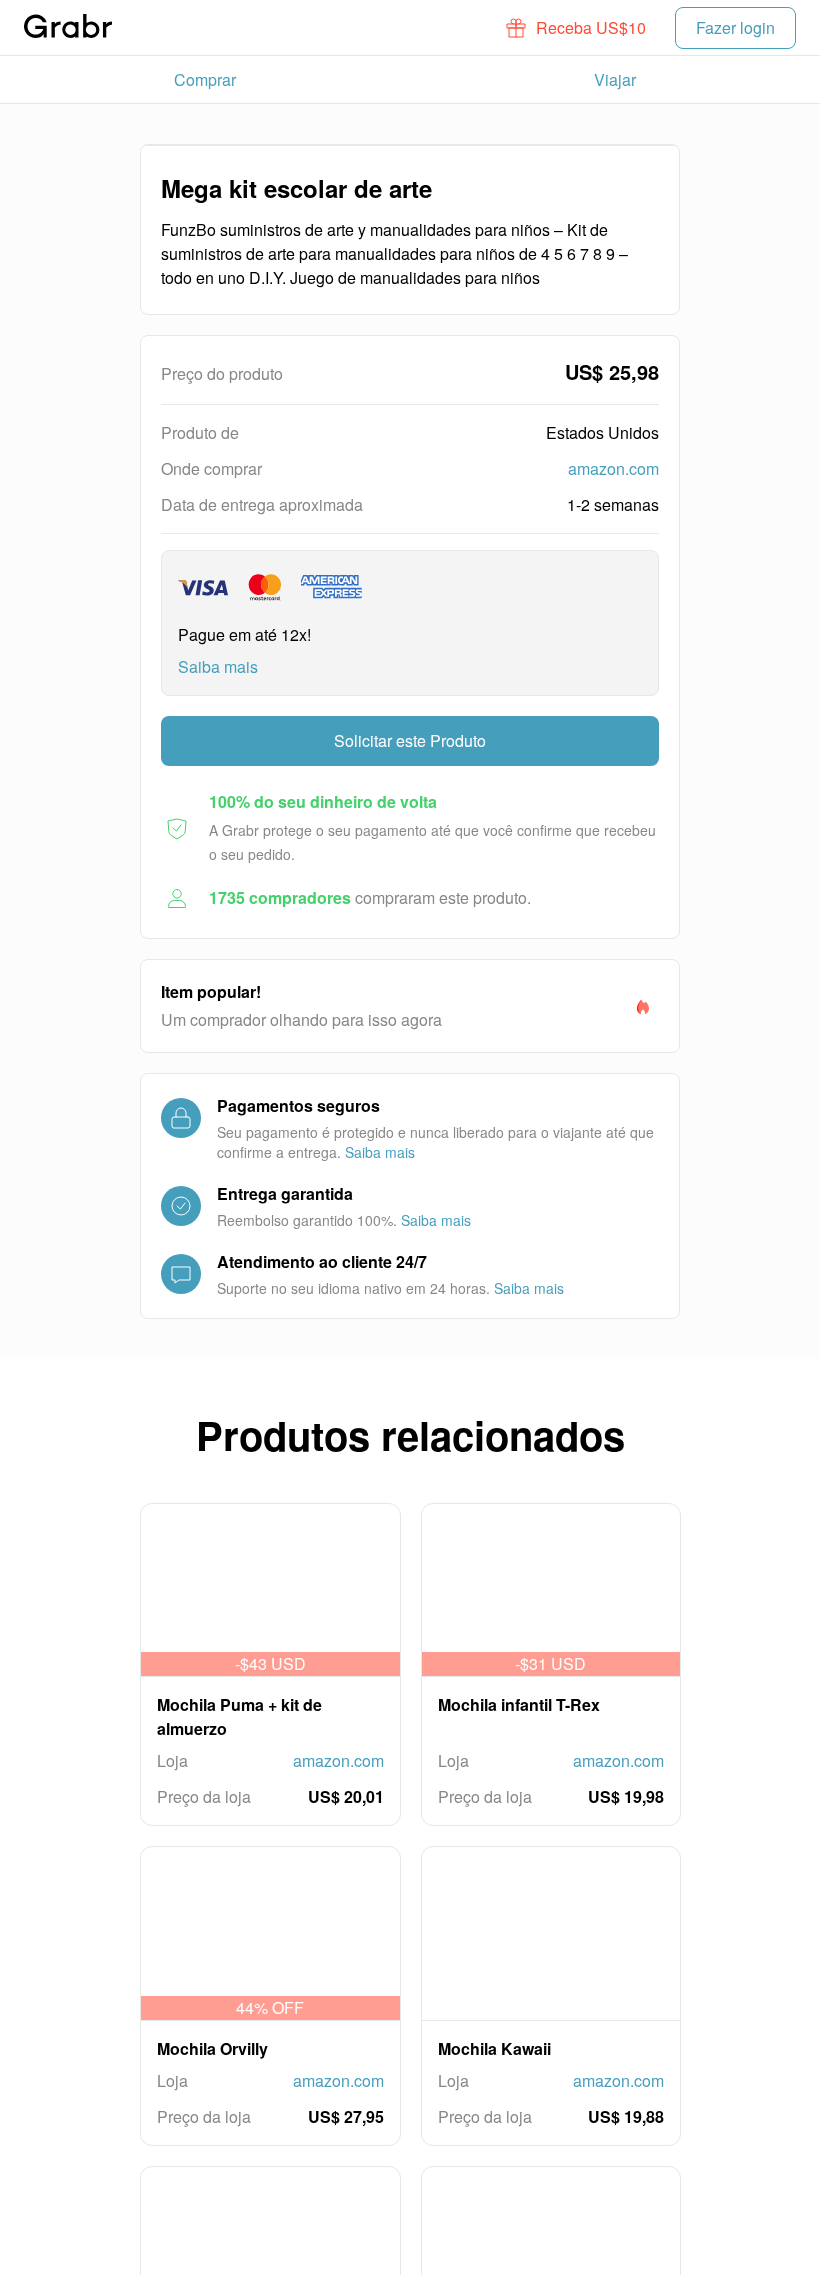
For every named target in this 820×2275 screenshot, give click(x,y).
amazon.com (613, 468)
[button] (577, 28)
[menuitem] (205, 80)
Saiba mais (218, 666)
